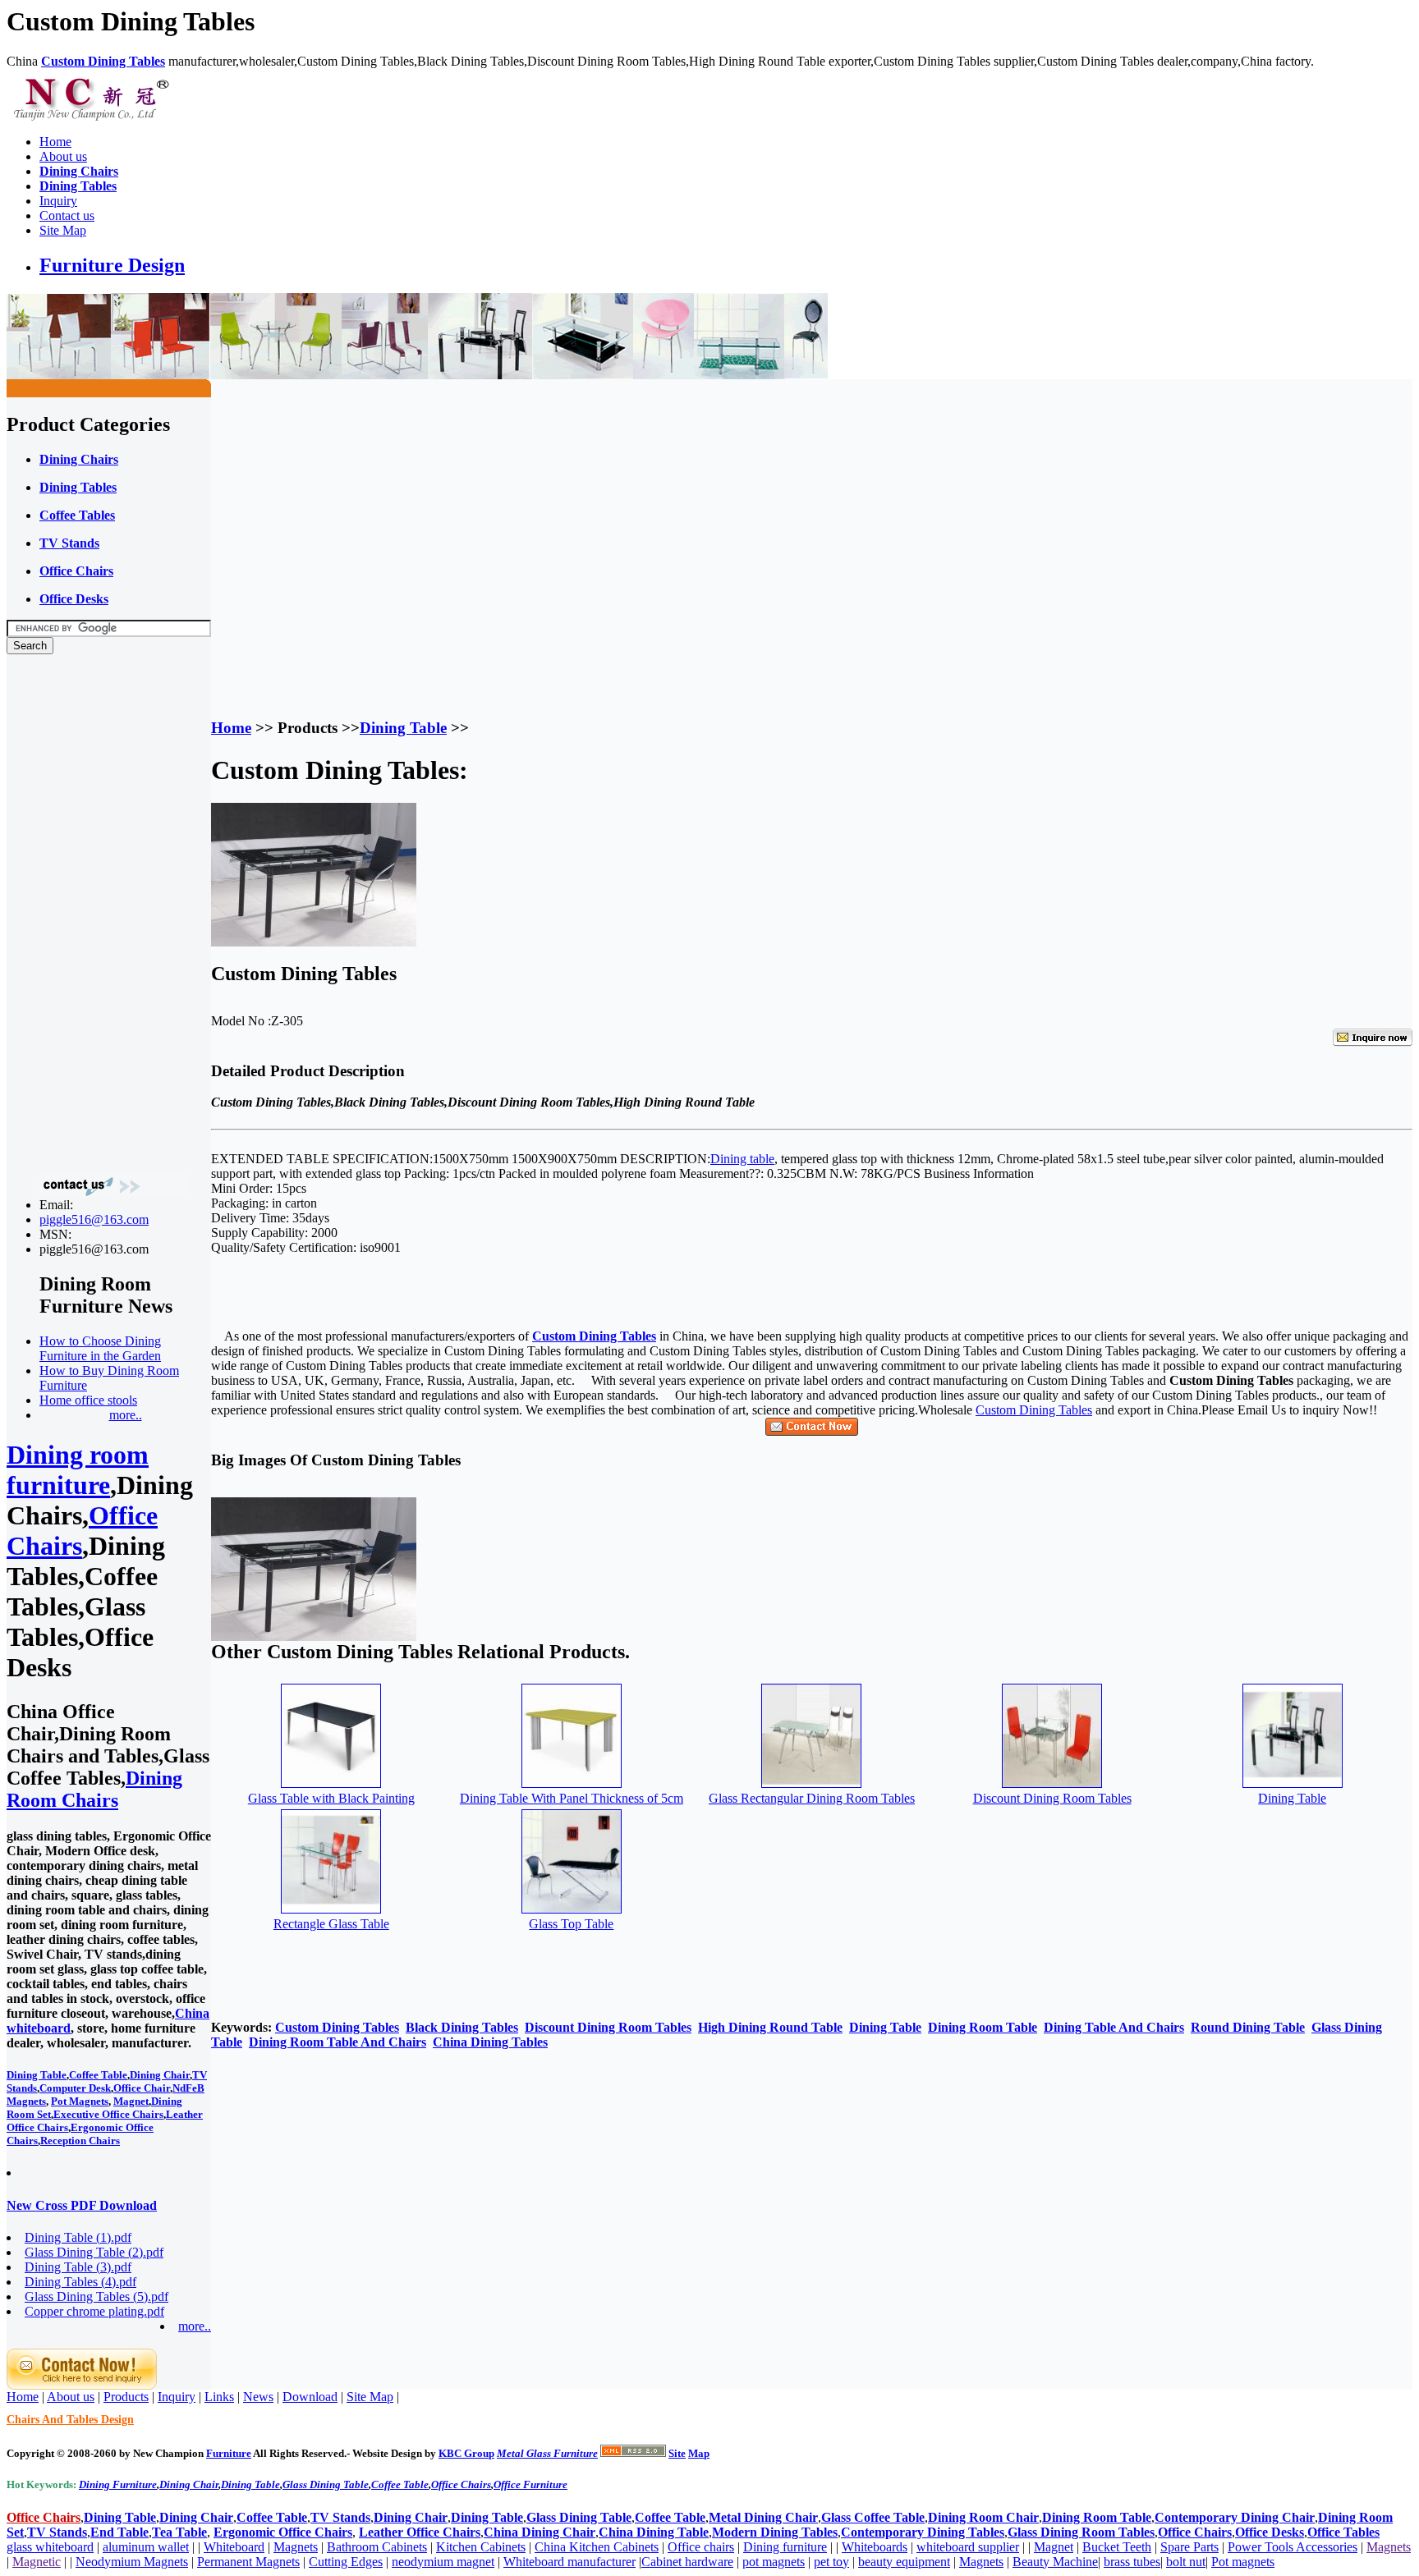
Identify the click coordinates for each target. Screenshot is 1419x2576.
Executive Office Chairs (108, 2114)
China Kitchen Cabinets (597, 2547)
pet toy (831, 2562)
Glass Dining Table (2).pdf (94, 2252)
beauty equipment (904, 2562)
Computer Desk (75, 2088)
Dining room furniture (78, 1470)
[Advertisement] (72, 914)
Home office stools (88, 1400)
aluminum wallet (146, 2547)
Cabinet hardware (687, 2562)
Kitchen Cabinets (481, 2547)
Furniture (229, 2453)
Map (699, 2453)
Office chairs (701, 2547)
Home (55, 142)
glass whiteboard (50, 2547)
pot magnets (774, 2562)
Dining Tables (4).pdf (80, 2282)
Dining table (742, 1159)
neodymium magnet (443, 2562)
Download (310, 2397)
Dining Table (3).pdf (78, 2267)
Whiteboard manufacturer (569, 2562)
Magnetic (37, 2562)
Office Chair (142, 2088)
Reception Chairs (80, 2141)
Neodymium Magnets (132, 2562)
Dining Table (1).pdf (78, 2237)
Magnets (296, 2547)
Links (219, 2397)
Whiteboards (875, 2547)
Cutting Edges (346, 2562)
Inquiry (58, 201)
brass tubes (1132, 2562)
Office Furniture (530, 2484)
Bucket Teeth (1117, 2547)
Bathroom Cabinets (377, 2547)
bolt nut (1186, 2562)
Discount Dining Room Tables (1052, 1798)
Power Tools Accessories (1293, 2547)
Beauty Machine (1055, 2562)
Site (677, 2453)
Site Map (63, 230)
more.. (126, 1415)
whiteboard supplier (968, 2547)
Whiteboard (234, 2547)
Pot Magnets (80, 2101)
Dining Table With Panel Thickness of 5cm (572, 1798)
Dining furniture (785, 2547)
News (258, 2397)
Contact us (67, 215)
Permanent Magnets (248, 2562)
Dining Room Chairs (94, 1789)
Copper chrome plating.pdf (94, 2311)
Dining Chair (160, 2075)
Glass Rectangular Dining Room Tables (812, 1798)
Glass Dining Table (326, 2484)
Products (126, 2397)
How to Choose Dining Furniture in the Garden (100, 1348)
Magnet (131, 2101)
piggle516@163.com (94, 1219)
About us (63, 156)
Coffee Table (98, 2075)
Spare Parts (1189, 2547)
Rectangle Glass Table (331, 1924)
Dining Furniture (118, 2484)
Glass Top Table (571, 1924)
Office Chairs (461, 2484)
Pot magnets (1243, 2562)
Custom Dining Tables (1034, 1410)
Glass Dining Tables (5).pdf (96, 2296)
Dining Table (37, 2075)
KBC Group (466, 2453)
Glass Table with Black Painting (331, 1798)
